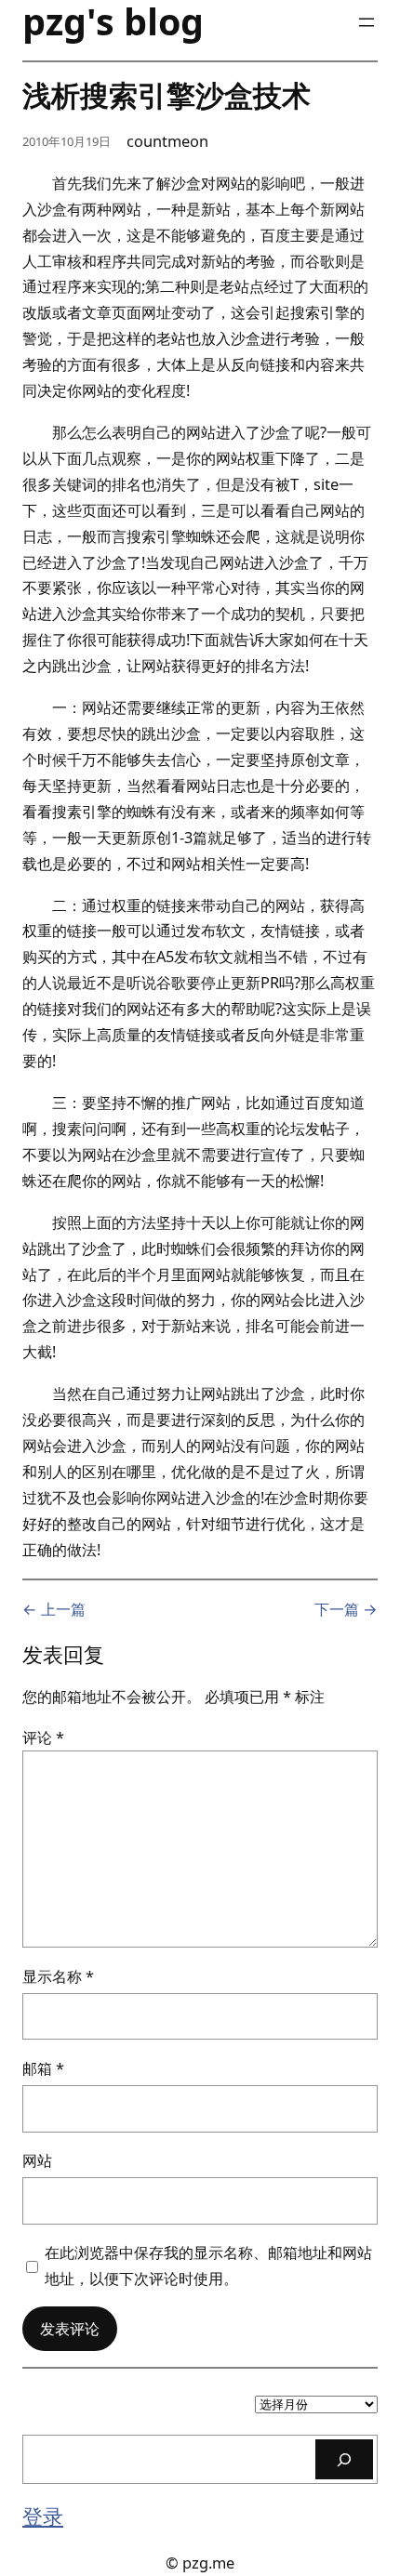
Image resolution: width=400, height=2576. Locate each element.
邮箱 (43, 2068)
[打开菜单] (367, 22)
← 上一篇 (54, 1609)
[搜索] (344, 2459)
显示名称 (58, 1976)
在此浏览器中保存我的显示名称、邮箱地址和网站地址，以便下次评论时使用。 (208, 2265)
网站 (37, 2160)
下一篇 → (346, 1609)
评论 (43, 1737)
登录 (43, 2516)
